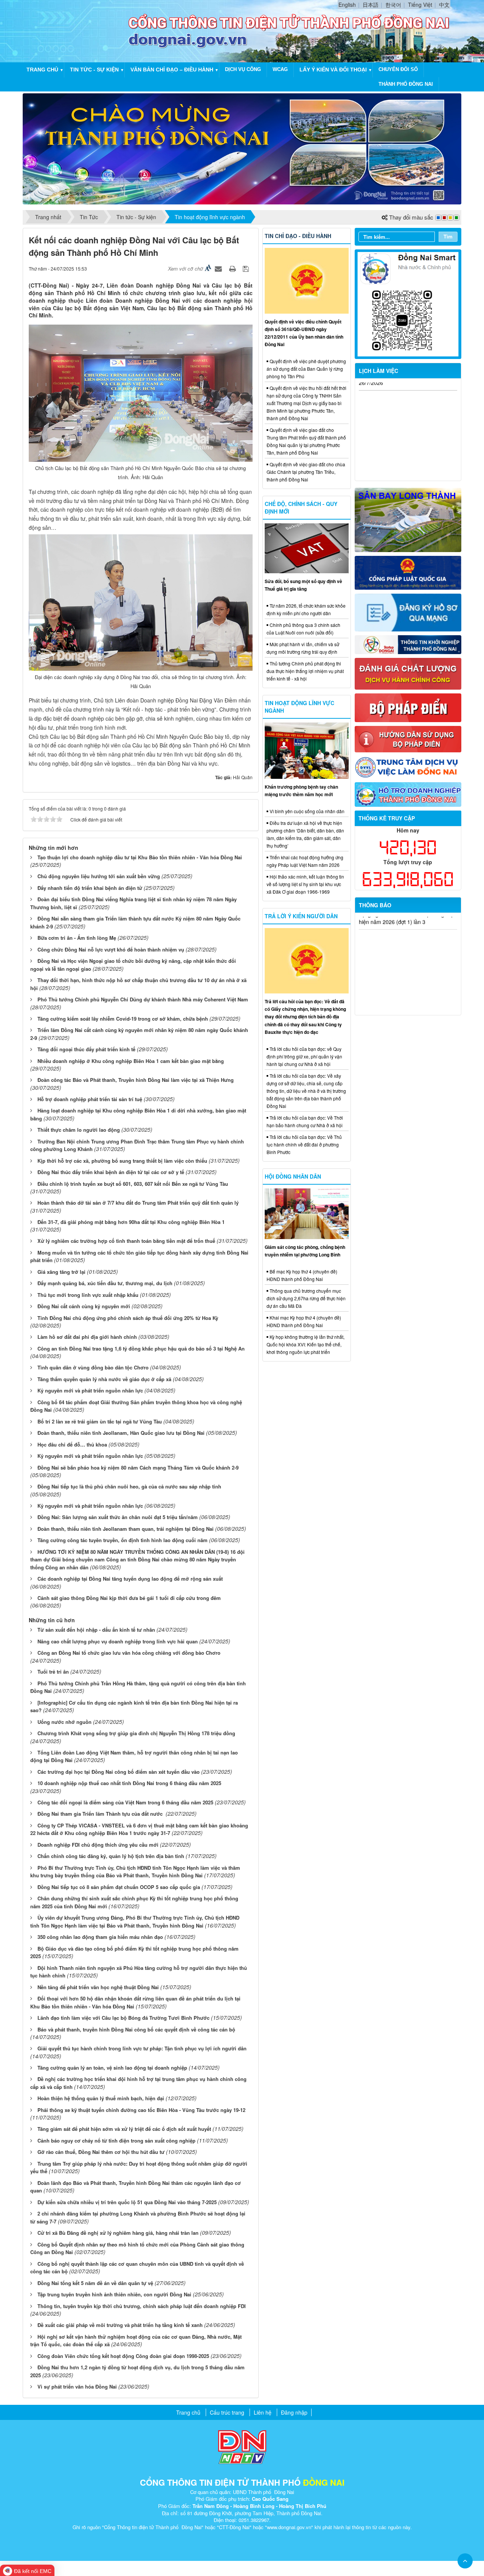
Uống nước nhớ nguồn (64, 1722)
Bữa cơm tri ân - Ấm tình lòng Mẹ (77, 938)
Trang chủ (42, 70)
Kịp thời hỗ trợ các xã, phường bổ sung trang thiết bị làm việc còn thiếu (122, 1161)
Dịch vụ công (243, 69)
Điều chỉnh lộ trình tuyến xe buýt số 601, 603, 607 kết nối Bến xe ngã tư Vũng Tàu (133, 1184)
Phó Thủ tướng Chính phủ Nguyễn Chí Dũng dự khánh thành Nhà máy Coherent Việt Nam (143, 999)
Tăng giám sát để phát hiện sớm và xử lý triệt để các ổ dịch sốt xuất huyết (124, 2129)
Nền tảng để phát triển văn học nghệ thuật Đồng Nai (98, 1987)
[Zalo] (408, 303)
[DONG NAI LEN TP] (242, 148)
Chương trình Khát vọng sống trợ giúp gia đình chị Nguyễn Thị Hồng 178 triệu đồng (136, 1733)
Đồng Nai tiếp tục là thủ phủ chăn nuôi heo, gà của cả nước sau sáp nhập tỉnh (129, 1486)
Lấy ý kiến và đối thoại (333, 70)
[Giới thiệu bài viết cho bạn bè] (219, 268)
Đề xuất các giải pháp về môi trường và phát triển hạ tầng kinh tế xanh (120, 2325)
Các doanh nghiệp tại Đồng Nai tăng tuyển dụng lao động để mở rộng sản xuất (130, 1579)
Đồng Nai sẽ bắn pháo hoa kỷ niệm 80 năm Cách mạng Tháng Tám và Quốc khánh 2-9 (138, 1467)
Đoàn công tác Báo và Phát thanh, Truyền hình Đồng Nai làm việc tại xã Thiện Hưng (136, 1080)
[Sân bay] (408, 519)
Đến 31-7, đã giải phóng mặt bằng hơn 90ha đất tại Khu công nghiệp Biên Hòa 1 (131, 1222)
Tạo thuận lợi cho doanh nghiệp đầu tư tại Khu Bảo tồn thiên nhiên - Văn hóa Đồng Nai (140, 857)
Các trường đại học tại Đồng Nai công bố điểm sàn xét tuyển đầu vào (119, 1772)
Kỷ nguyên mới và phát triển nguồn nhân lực (90, 1390)
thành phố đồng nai (406, 84)
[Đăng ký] (408, 612)
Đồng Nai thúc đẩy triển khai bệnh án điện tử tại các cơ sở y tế (111, 1172)
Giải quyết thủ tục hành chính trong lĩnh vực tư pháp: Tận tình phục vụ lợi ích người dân (142, 2048)
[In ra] (233, 268)
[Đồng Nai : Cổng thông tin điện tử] (77, 30)
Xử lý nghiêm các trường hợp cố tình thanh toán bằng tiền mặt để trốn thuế (126, 1241)
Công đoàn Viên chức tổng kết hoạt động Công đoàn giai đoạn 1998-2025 (123, 2356)
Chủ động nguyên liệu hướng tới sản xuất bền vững (99, 876)
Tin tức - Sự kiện (94, 70)
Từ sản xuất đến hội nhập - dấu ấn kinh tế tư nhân (96, 1630)
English (347, 5)
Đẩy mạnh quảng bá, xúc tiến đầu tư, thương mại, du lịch (105, 1283)
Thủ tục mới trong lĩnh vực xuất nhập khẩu (88, 1295)
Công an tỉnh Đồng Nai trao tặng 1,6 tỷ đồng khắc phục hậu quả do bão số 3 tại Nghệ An (141, 1348)
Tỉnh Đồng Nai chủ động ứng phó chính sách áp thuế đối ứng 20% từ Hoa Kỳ (128, 1318)
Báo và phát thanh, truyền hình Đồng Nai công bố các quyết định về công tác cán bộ (136, 2029)
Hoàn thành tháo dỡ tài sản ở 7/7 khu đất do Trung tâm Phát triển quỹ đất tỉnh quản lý (138, 1203)
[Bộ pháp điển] (408, 707)
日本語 (371, 5)
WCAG (280, 69)
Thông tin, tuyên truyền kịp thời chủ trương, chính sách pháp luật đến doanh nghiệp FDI (142, 2306)
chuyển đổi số (398, 69)
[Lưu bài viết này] (247, 268)
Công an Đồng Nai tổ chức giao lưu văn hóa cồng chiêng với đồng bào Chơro (129, 1653)
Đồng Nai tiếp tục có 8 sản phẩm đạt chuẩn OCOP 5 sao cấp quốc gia (119, 1887)
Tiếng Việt (420, 5)
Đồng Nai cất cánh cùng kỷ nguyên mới (84, 1306)
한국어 (393, 5)
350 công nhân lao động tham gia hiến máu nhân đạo (100, 1937)
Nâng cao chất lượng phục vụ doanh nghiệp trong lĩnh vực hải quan (118, 1641)
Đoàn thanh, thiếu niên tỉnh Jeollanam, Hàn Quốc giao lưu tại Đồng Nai (121, 1433)
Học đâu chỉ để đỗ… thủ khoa (72, 1444)
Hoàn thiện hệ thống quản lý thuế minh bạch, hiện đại (101, 2098)
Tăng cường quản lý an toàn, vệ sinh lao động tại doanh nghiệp (112, 2068)
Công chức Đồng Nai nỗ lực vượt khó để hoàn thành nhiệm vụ (111, 949)
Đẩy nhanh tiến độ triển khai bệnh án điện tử (90, 888)
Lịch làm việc (379, 371)
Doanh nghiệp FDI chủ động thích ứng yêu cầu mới (98, 1845)
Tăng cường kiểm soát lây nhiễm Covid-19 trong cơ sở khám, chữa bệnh (123, 1019)
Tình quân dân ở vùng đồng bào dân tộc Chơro (93, 1367)
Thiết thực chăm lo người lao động (79, 1130)
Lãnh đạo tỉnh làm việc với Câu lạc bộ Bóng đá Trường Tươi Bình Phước (123, 2018)
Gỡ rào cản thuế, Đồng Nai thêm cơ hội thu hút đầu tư (101, 2152)
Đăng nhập (294, 2412)
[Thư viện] (408, 738)
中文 (444, 5)
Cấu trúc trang (227, 2412)
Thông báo (375, 905)
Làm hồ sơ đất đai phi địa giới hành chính (87, 1337)
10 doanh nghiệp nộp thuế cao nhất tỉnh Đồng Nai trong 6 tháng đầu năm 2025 (129, 1783)
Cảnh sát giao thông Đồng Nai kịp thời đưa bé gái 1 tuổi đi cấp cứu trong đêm (129, 1598)
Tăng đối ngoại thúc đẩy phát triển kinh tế (86, 1049)
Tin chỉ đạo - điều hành (298, 236)
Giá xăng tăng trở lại (61, 1272)
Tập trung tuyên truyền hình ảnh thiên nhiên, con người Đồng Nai (114, 2294)
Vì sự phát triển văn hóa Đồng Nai (77, 2386)
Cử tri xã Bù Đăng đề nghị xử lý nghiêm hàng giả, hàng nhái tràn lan (118, 2233)
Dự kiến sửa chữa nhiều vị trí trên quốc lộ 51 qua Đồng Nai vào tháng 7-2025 (127, 2202)
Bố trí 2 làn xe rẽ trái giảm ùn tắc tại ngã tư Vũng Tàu (100, 1421)
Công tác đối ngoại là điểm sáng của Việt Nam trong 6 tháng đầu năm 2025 (125, 1802)
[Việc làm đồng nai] (408, 766)
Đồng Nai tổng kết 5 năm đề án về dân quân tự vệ (95, 2283)
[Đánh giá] (408, 673)
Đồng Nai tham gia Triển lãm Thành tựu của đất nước (101, 1814)
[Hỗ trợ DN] (408, 794)
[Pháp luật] (408, 572)
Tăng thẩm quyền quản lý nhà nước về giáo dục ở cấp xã (104, 1379)
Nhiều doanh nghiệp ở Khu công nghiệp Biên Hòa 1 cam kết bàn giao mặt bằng (131, 1061)
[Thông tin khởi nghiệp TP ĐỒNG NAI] (408, 644)
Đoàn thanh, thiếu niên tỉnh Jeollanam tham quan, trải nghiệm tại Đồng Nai (126, 1529)
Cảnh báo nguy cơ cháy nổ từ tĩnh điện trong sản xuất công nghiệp (116, 2140)
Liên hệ (263, 2412)
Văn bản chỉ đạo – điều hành (172, 70)
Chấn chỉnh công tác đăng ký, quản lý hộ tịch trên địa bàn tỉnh (111, 1856)
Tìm (448, 236)
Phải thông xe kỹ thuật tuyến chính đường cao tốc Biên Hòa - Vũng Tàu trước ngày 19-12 (141, 2110)
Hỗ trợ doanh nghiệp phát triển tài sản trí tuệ (90, 1099)
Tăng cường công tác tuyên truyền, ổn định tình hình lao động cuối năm (123, 1540)
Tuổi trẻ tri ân (53, 1672)
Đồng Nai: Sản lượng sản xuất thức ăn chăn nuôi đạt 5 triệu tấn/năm (118, 1517)
